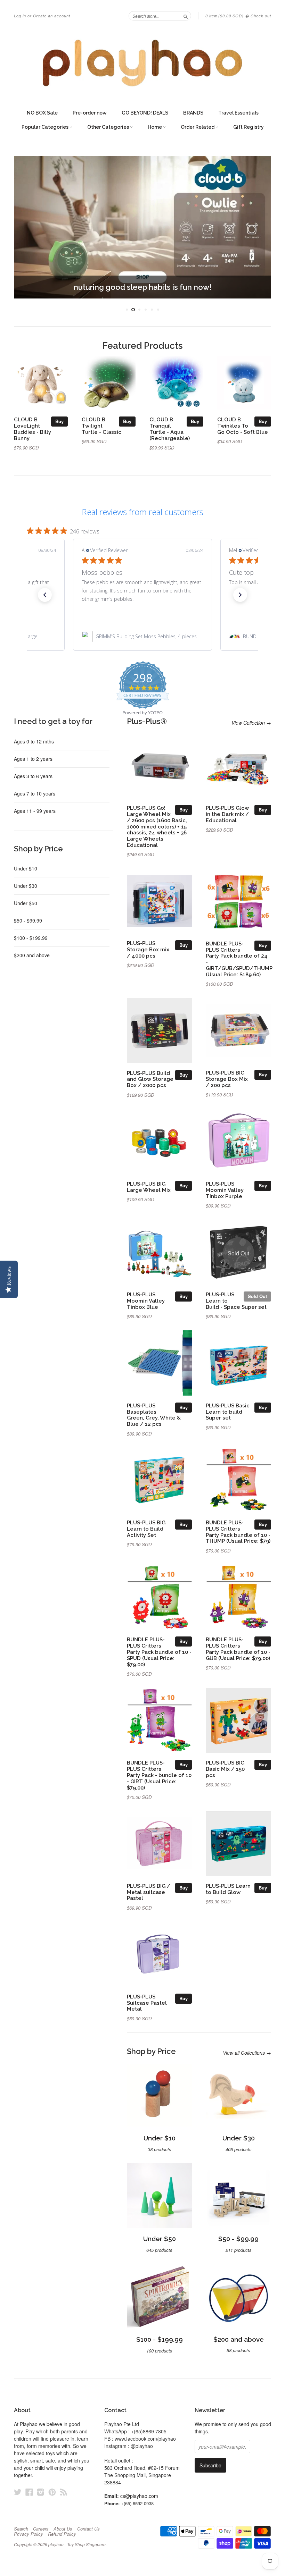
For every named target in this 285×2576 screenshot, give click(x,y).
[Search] (186, 16)
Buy (59, 421)
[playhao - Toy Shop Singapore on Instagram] (41, 2492)
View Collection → (251, 723)
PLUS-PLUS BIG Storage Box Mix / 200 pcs (227, 1079)
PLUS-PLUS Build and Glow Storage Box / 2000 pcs (150, 1079)
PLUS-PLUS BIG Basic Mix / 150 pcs (225, 1769)
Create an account (52, 16)
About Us (63, 2529)
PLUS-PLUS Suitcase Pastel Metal (147, 2003)
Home (155, 127)
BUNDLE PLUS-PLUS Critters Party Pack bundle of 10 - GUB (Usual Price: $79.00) (238, 1649)
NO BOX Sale (42, 113)
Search (21, 2529)
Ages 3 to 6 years (33, 776)
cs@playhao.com (139, 2496)
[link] (142, 637)
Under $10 (26, 868)
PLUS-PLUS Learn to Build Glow (228, 1889)
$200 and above (32, 955)
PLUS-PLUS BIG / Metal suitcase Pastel (149, 1892)
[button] (45, 595)
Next (260, 227)
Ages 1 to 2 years (33, 759)
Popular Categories (46, 127)
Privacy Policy (28, 2534)
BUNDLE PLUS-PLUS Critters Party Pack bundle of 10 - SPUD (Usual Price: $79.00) (159, 1652)
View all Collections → (247, 2053)
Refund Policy (62, 2534)
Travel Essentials (238, 113)
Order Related (198, 127)
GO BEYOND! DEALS (145, 113)
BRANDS (193, 113)
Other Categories (109, 127)
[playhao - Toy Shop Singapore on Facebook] (29, 2492)
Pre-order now (90, 113)
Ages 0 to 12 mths (34, 741)
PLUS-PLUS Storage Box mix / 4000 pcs (148, 949)
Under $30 (26, 886)
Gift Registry (249, 127)
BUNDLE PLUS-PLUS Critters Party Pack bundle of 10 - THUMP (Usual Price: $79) (238, 1532)
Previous (25, 227)
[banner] (142, 63)
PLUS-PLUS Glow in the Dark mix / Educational (227, 814)
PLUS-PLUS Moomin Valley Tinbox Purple (225, 1190)
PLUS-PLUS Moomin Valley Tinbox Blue (146, 1301)
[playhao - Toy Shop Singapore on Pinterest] (52, 2492)
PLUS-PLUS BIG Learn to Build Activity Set (146, 1529)
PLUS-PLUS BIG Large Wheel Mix (149, 1187)
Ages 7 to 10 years (35, 793)
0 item (225, 16)
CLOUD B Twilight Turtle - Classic (101, 426)
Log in (20, 16)
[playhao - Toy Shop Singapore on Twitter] (18, 2492)
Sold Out (257, 1296)
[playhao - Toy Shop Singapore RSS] (64, 2492)
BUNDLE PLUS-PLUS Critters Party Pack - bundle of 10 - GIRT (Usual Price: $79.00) (159, 1775)
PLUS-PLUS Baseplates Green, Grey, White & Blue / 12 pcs (154, 1415)
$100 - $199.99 (31, 938)
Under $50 (26, 903)
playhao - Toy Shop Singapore (77, 2544)
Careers (41, 2529)
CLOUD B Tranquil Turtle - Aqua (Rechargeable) (170, 429)
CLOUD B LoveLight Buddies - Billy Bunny (32, 429)
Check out (261, 16)
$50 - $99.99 (28, 920)
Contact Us (88, 2529)
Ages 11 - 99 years (35, 811)
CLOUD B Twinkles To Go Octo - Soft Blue (243, 426)
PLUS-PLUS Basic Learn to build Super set (228, 1412)
